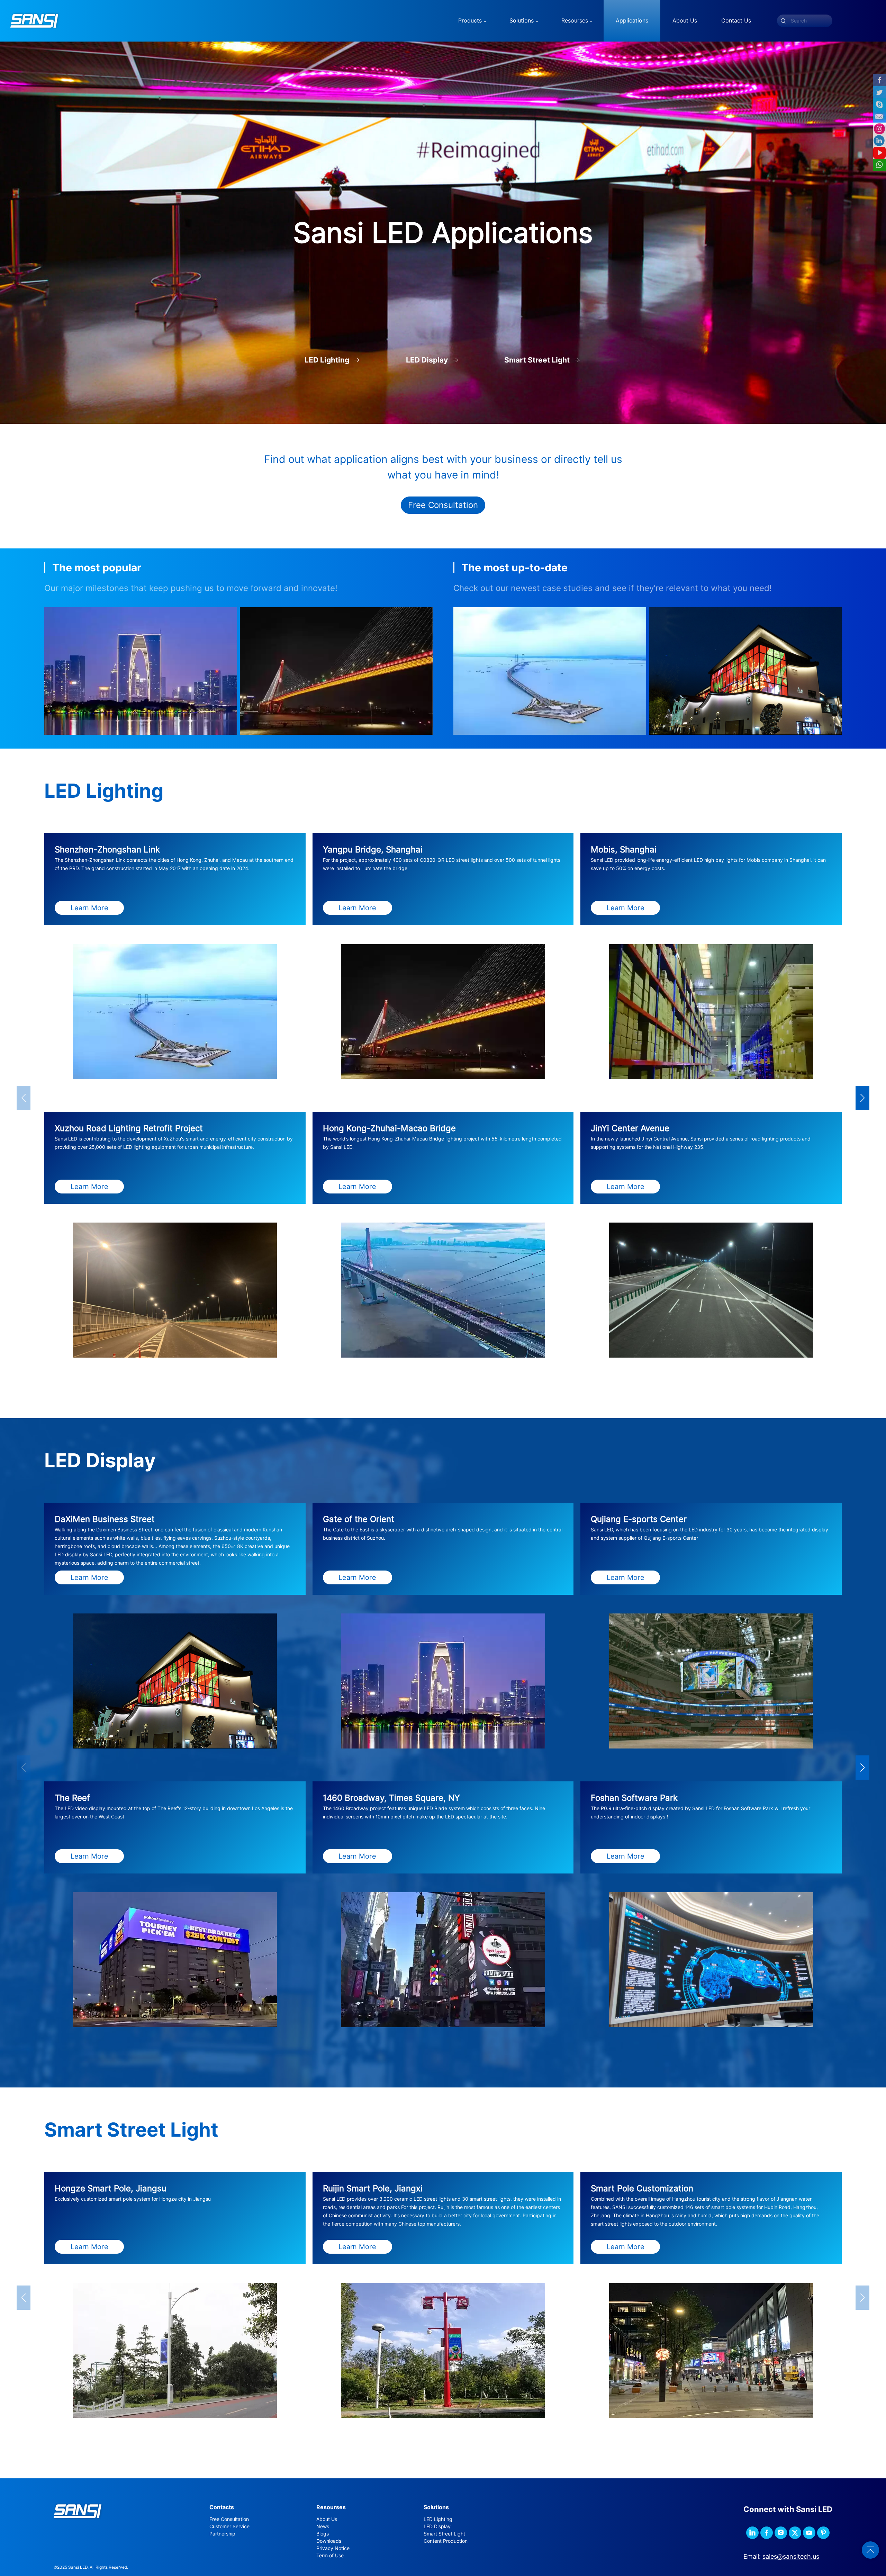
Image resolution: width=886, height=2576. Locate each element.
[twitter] (795, 2533)
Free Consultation (443, 505)
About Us (327, 2519)
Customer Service (229, 2526)
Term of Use (330, 2556)
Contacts (222, 2507)
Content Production (446, 2541)
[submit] (783, 21)
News (323, 2526)
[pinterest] (823, 2533)
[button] (862, 1098)
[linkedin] (752, 2533)
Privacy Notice (333, 2548)
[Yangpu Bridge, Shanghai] (336, 671)
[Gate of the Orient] (141, 671)
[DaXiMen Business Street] (745, 671)
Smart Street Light (444, 2534)
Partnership (222, 2534)
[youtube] (809, 2533)
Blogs (323, 2534)
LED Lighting (438, 2519)
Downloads (329, 2541)
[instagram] (781, 2533)
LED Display (437, 2526)
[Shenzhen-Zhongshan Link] (550, 671)
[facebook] (767, 2533)
